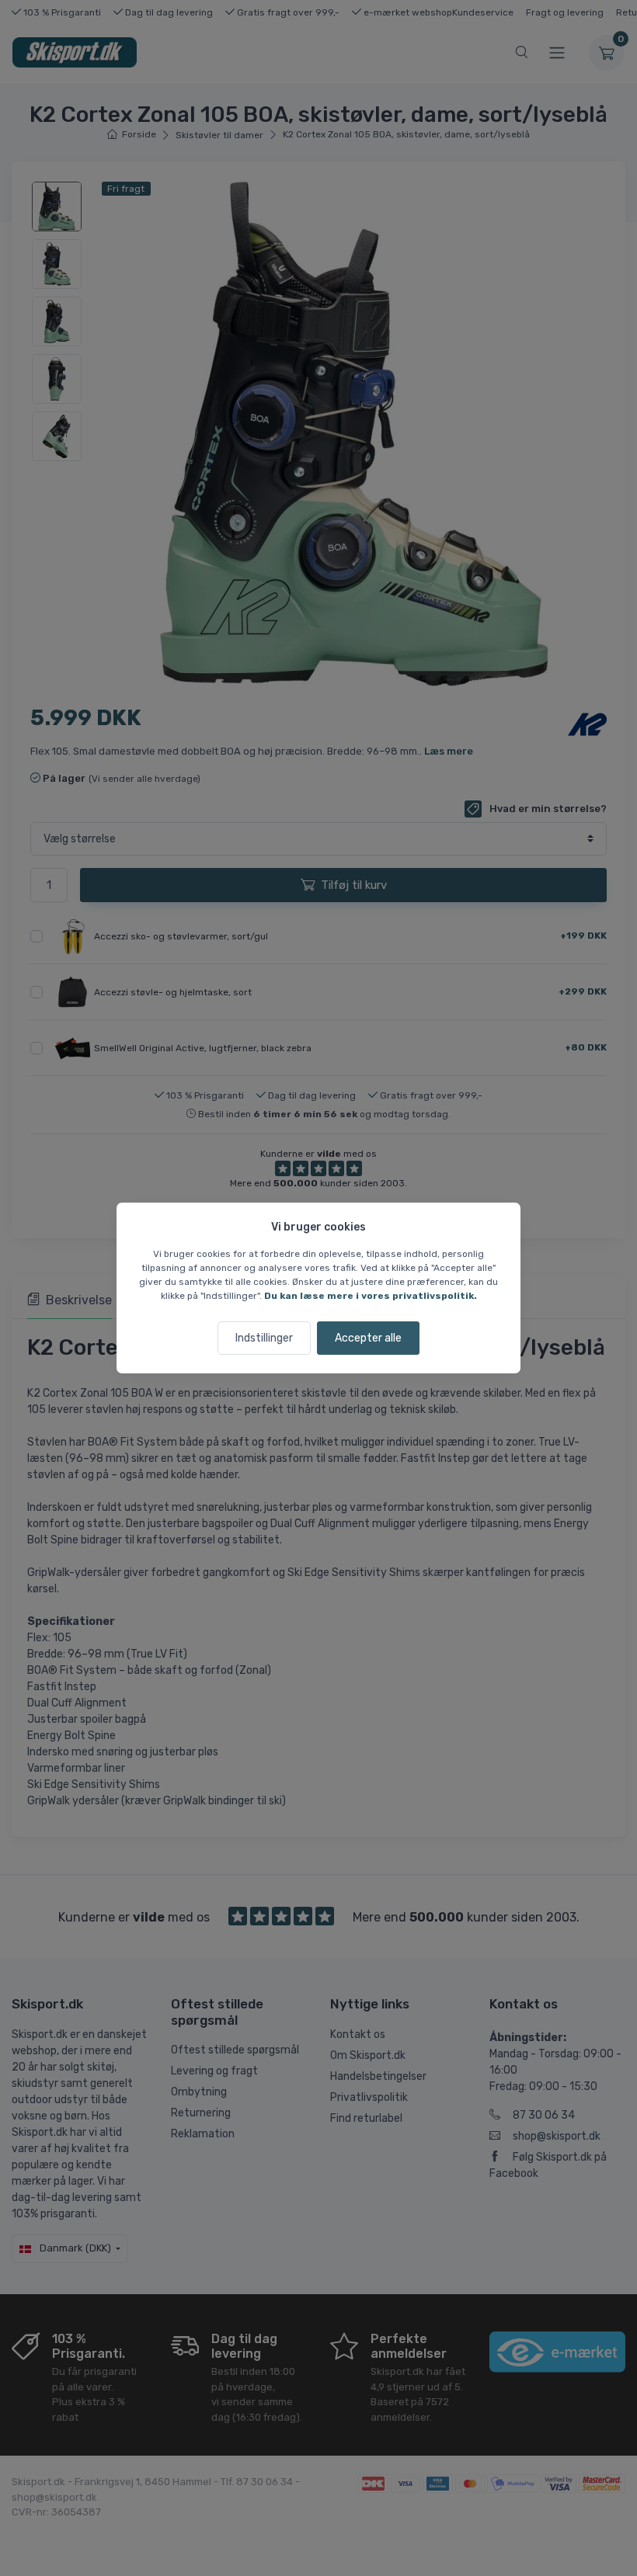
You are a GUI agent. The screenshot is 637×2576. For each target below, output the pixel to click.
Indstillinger (264, 1338)
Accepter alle (368, 1338)
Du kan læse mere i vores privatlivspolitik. (371, 1296)
